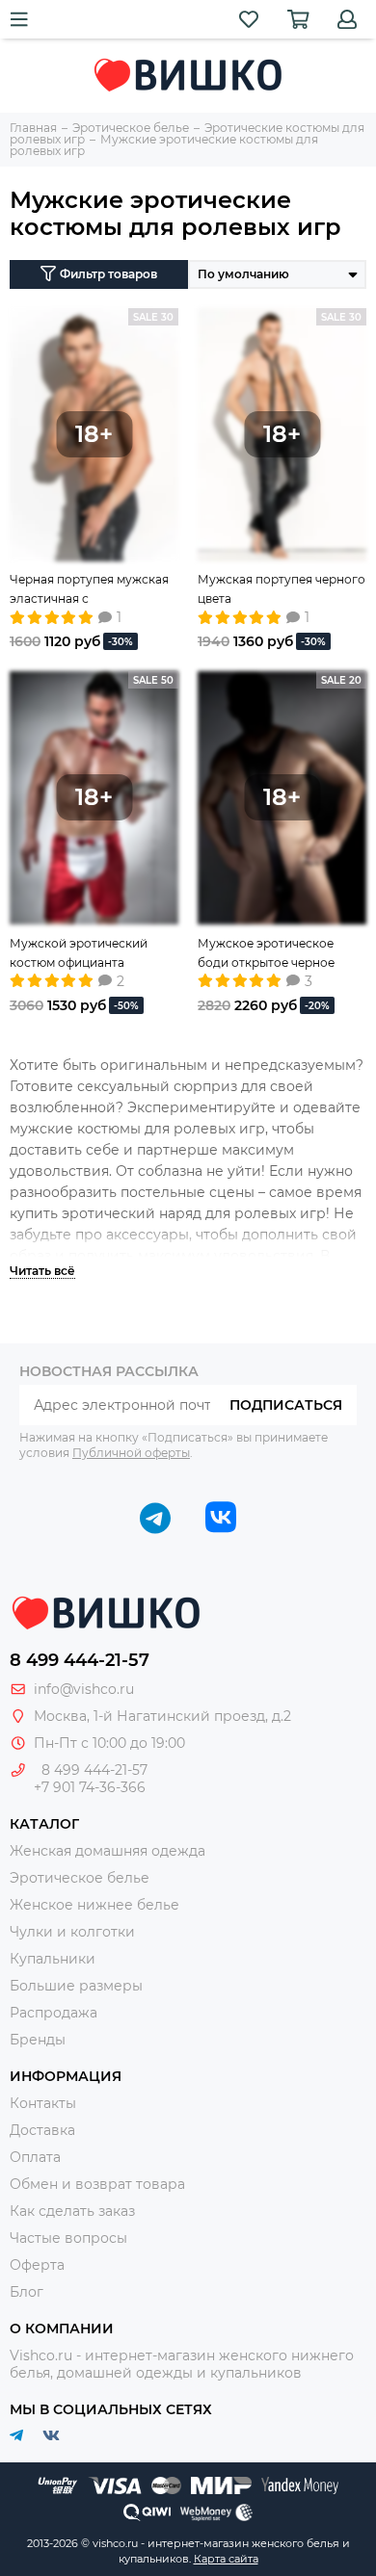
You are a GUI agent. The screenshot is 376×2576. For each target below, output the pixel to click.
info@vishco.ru (84, 1689)
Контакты (43, 2103)
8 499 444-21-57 (80, 1660)
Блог (27, 2292)
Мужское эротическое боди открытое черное (266, 953)
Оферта (37, 2265)
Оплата (35, 2157)
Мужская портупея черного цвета (282, 589)
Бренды (38, 2040)
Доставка (42, 2130)
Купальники (53, 1959)
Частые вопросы (68, 2238)
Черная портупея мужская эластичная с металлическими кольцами (92, 590)
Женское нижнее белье (94, 1905)
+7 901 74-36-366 (90, 1787)
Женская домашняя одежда (107, 1851)
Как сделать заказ (72, 2211)
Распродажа (54, 2013)
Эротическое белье (80, 1878)
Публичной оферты (131, 1453)
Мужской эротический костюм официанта (79, 953)
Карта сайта (226, 2559)
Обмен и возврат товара (97, 2184)
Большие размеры (76, 1986)
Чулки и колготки (72, 1932)
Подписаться (286, 1405)
